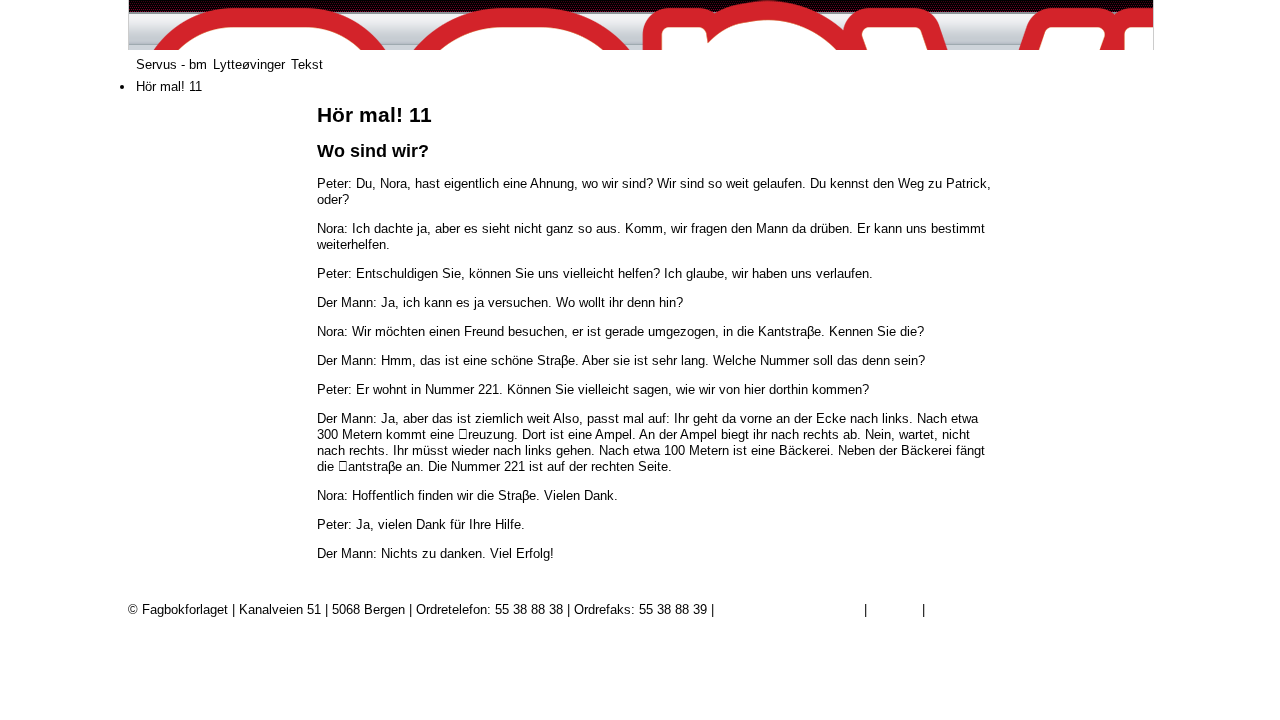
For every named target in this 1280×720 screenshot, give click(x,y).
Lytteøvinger (249, 64)
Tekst (307, 64)
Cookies (894, 609)
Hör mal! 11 (169, 86)
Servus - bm (171, 64)
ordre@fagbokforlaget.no (789, 609)
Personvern (962, 609)
